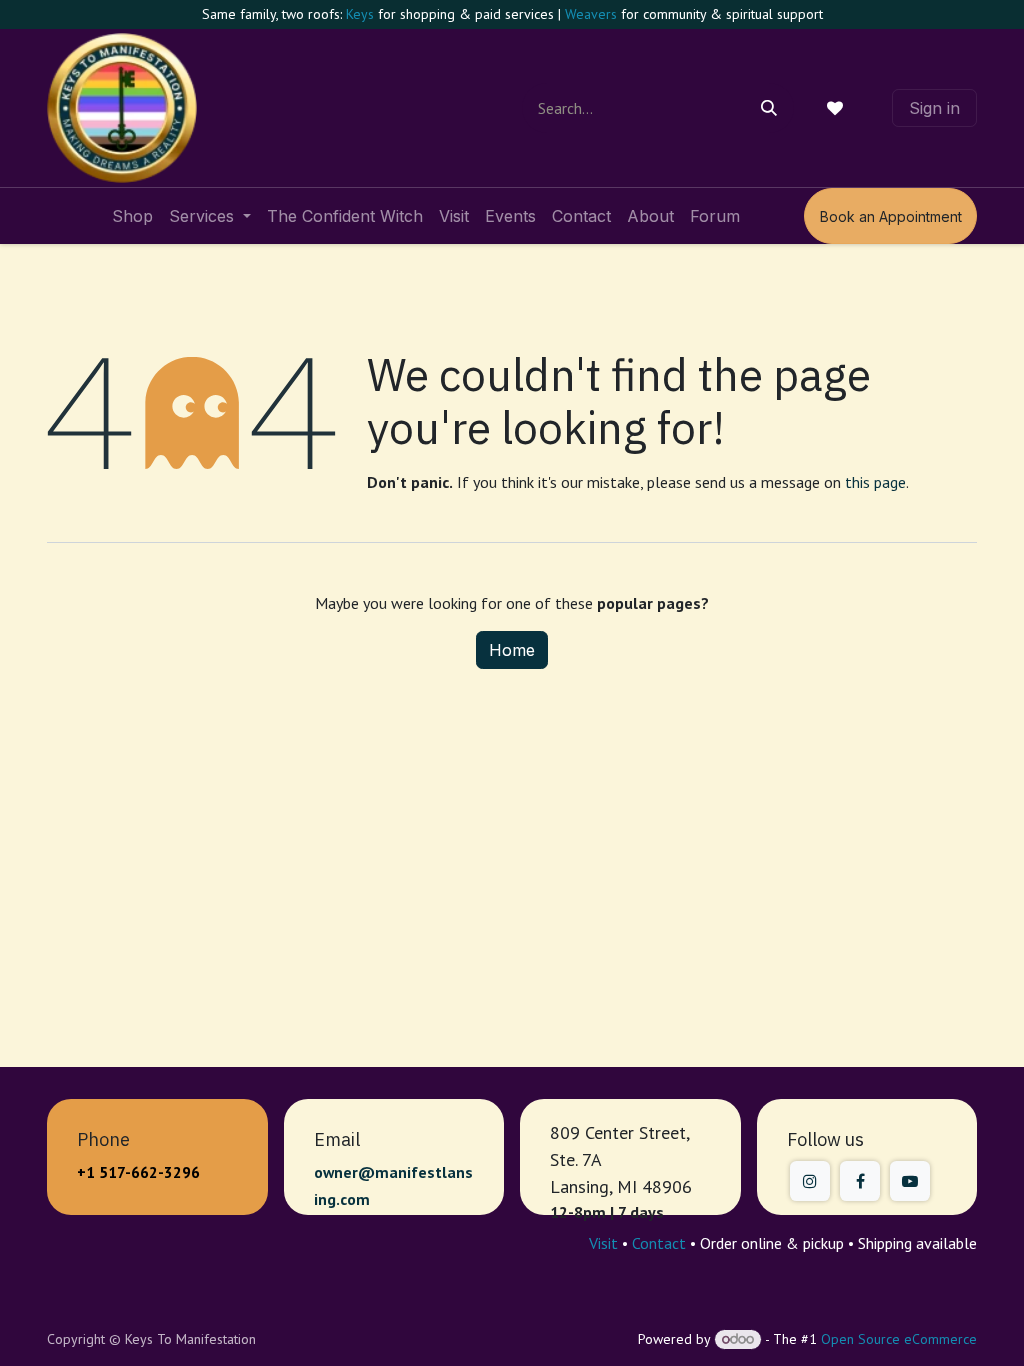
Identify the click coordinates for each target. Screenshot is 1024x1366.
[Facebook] (860, 1181)
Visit (603, 1243)
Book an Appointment (891, 216)
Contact (659, 1243)
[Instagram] (810, 1181)
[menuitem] (132, 216)
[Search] (769, 108)
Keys (360, 14)
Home (512, 650)
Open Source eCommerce (899, 1339)
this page (875, 482)
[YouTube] (910, 1181)
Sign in (934, 108)
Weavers (591, 14)
